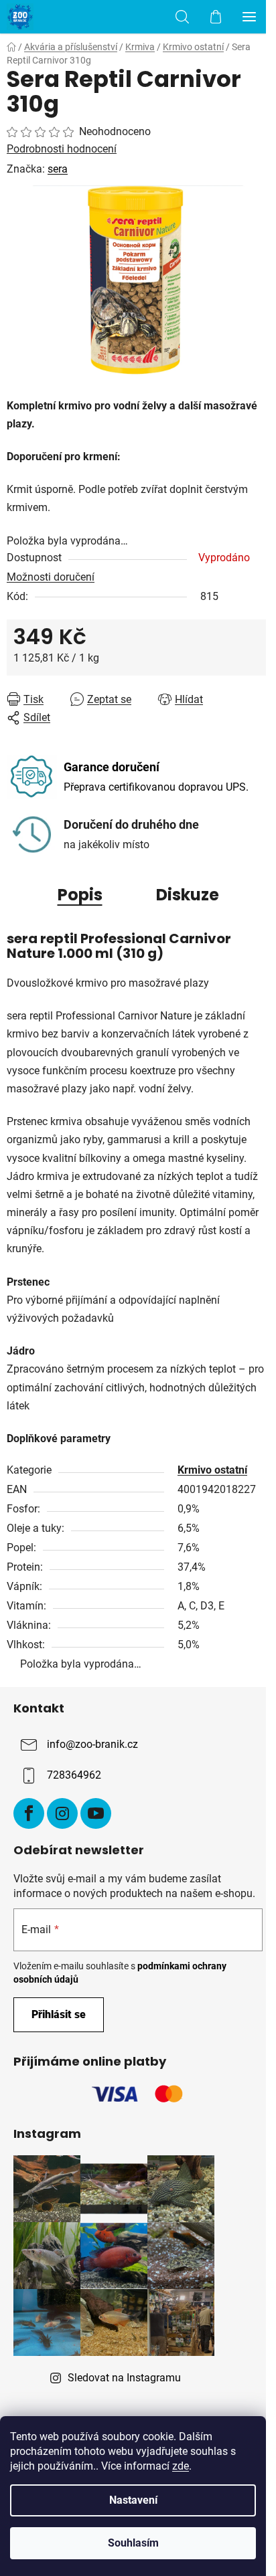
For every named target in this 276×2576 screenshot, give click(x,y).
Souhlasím (133, 2543)
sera (58, 169)
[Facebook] (29, 1813)
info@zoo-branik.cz (92, 1744)
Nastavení (133, 2500)
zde (181, 2466)
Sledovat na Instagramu (124, 2378)
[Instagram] (62, 1813)
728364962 (74, 1775)
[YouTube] (96, 1813)
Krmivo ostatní (212, 1470)
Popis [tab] (80, 895)
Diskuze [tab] (188, 895)
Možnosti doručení (51, 577)
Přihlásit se (59, 2014)
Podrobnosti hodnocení (62, 149)
